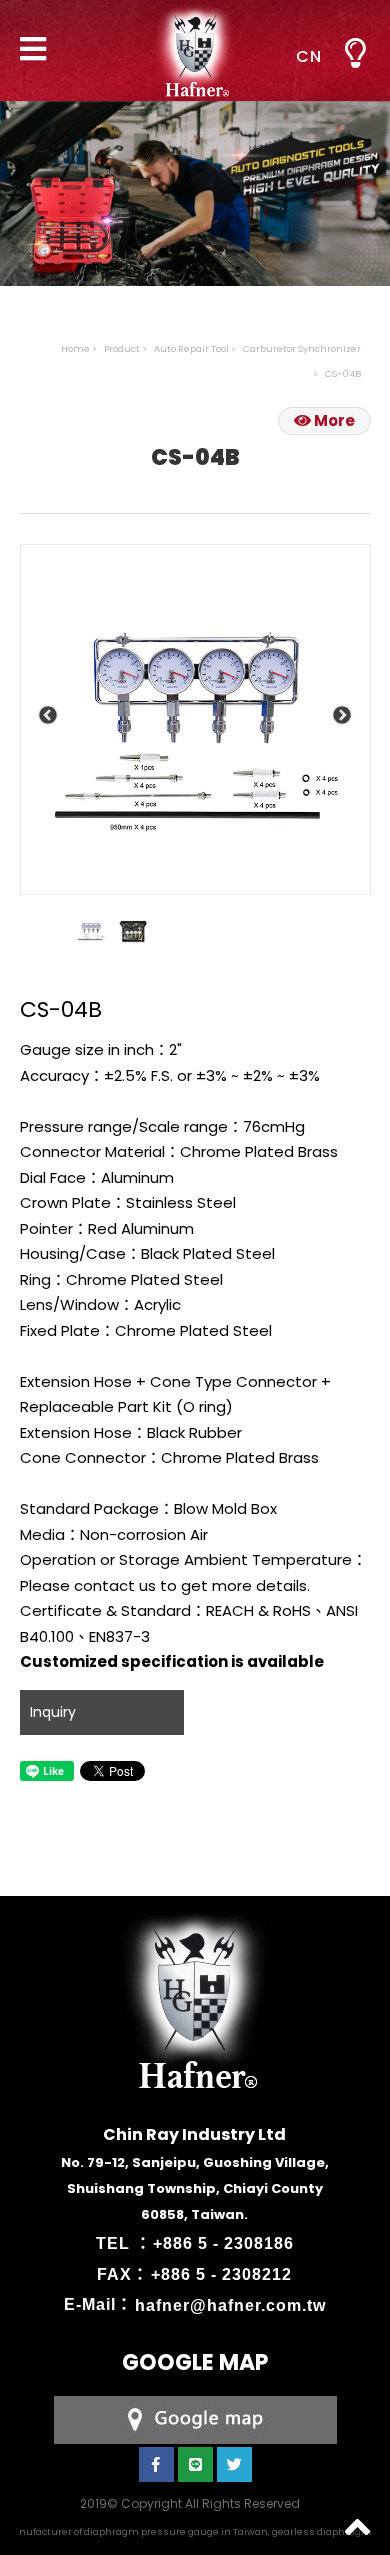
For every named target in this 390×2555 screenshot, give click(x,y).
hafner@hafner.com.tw (230, 2304)
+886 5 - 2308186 (223, 2243)
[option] (195, 719)
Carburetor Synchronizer (302, 348)
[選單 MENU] (355, 54)
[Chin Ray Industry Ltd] (195, 50)
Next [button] (342, 716)
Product (122, 348)
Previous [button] (48, 716)
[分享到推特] (234, 2464)
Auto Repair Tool (191, 348)
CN (309, 56)
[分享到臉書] (156, 2464)
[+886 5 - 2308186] (195, 2418)
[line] (195, 2464)
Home (75, 348)
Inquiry (53, 1712)
